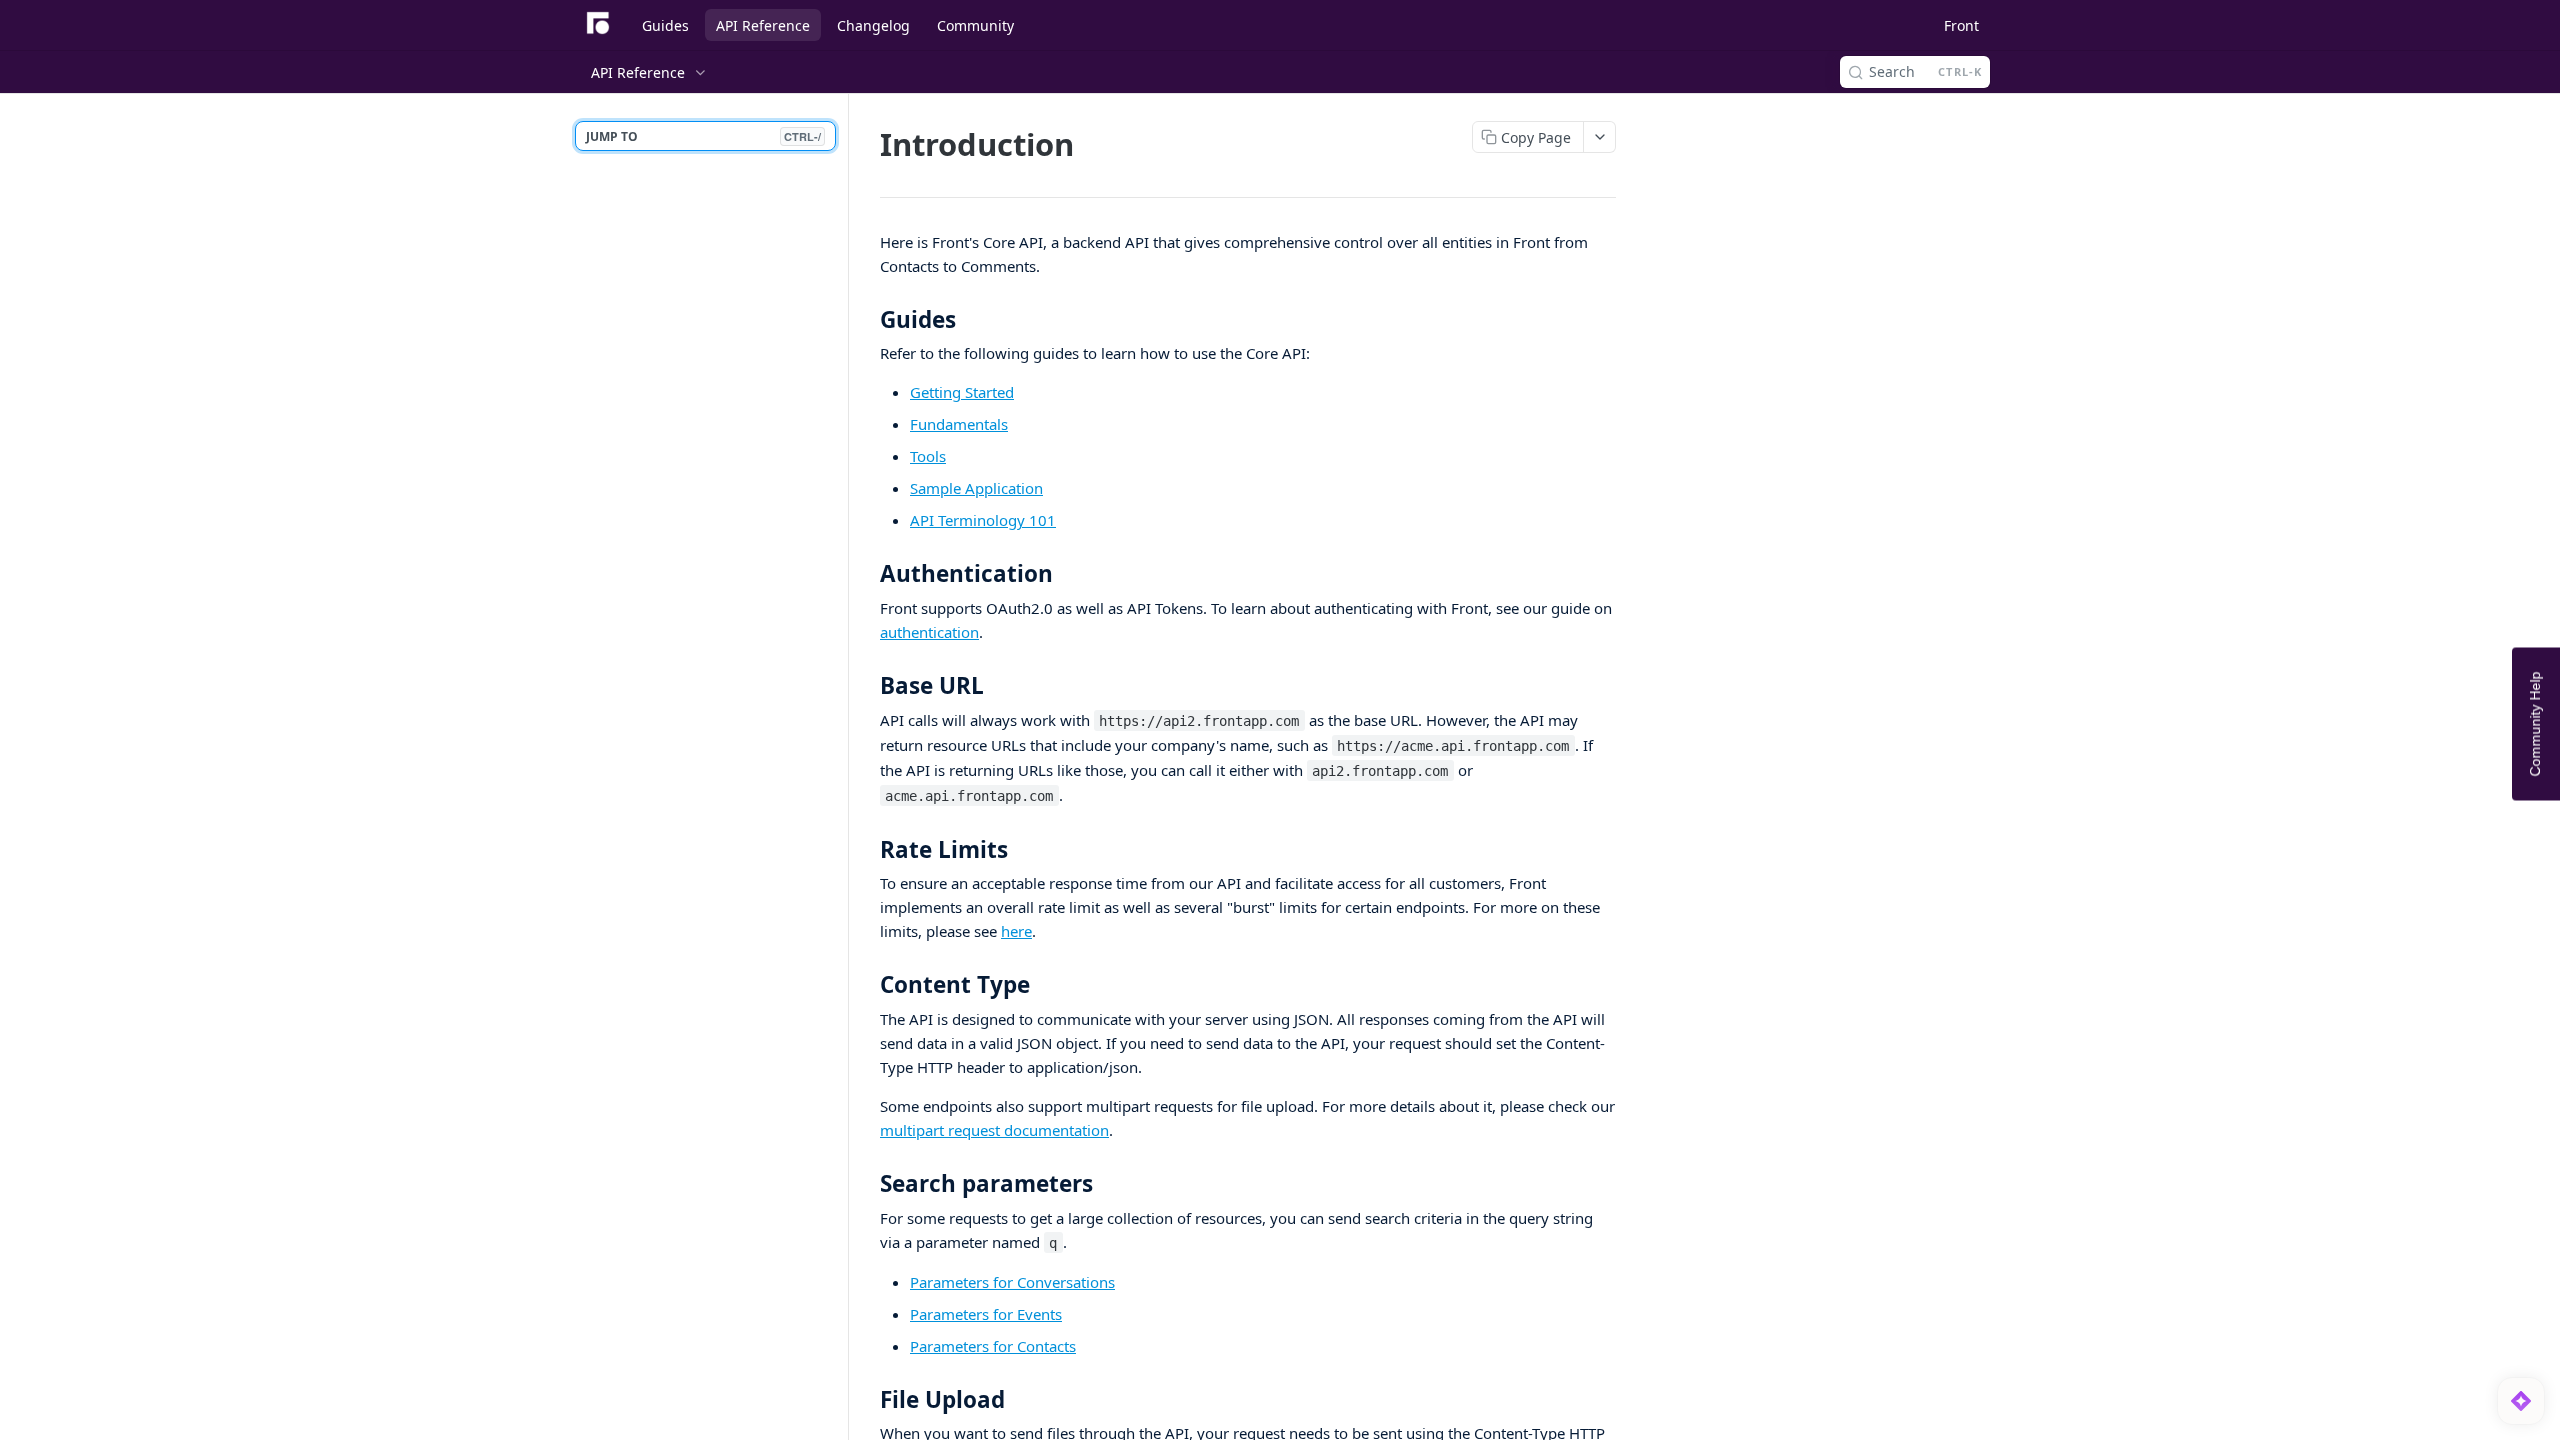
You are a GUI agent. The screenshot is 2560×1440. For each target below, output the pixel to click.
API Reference (763, 25)
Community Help (2535, 724)
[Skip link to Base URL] (866, 686)
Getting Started (962, 392)
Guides (665, 25)
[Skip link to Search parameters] (866, 1184)
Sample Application (976, 488)
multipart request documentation (994, 1130)
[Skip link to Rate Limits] (866, 850)
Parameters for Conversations (1012, 1282)
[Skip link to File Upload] (866, 1399)
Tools (928, 456)
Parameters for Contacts (993, 1346)
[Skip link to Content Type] (866, 985)
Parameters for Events (986, 1314)
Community (975, 25)
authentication (929, 632)
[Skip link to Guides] (866, 320)
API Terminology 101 (983, 520)
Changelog (873, 25)
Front (1961, 25)
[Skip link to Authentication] (866, 574)
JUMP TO (703, 136)
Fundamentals (959, 424)
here (1016, 931)
